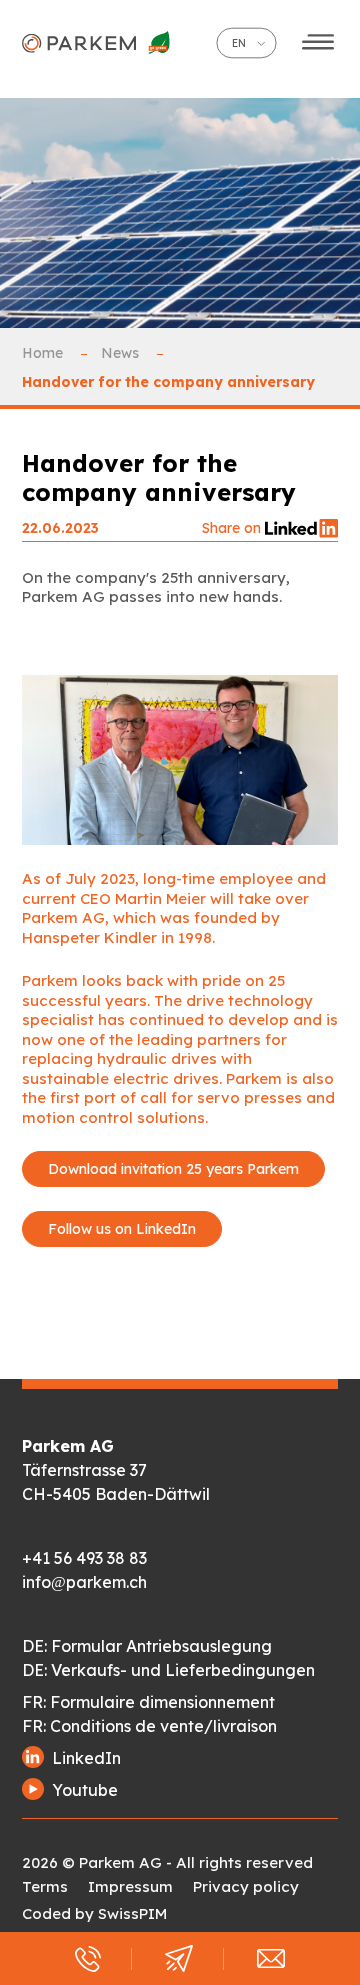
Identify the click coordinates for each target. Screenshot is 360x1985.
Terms (45, 1886)
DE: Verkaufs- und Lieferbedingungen (168, 1670)
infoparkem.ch (84, 1582)
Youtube (85, 1790)
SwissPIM (132, 1913)
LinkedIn (86, 1758)
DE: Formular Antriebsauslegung (147, 1646)
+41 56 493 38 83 (84, 1558)
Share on (233, 528)
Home (44, 353)
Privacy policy (246, 1886)
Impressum (130, 1886)
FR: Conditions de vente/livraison (149, 1726)
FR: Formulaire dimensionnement (148, 1702)
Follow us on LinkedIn (122, 1229)
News (122, 353)
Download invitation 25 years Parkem (173, 1169)
